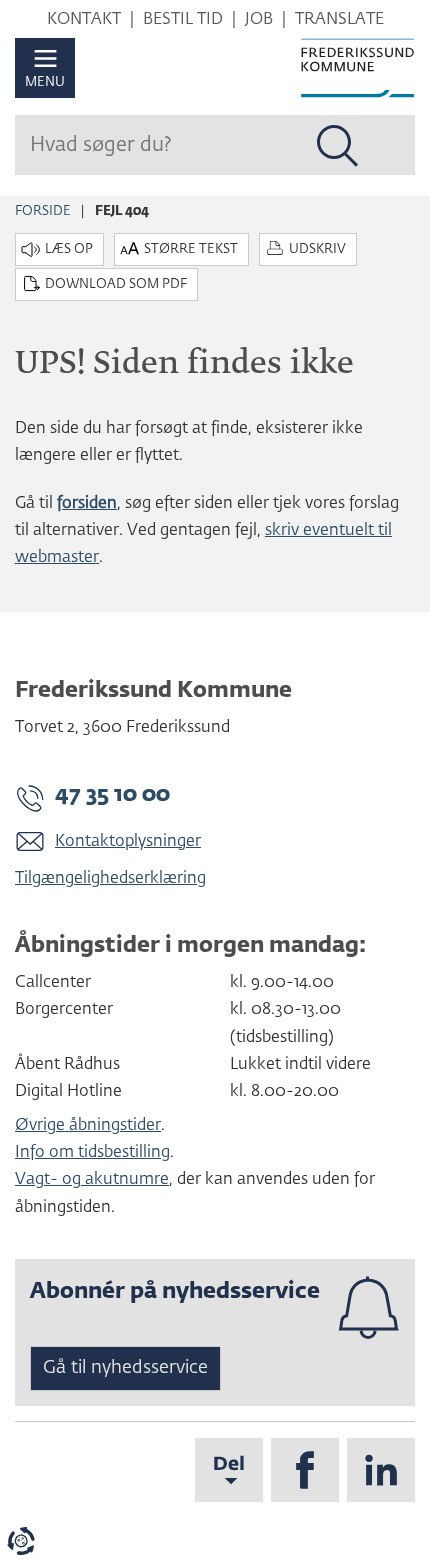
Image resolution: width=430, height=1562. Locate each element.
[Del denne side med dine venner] (229, 1470)
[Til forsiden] (357, 68)
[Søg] (338, 146)
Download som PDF (116, 284)
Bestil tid (183, 20)
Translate (339, 20)
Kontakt (84, 20)
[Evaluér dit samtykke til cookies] (21, 1541)
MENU (45, 82)
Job (259, 20)
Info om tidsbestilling (92, 1153)
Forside (43, 211)
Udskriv (317, 249)
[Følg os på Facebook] (305, 1470)
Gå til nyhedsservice (125, 1368)
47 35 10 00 (112, 795)
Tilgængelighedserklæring (110, 879)
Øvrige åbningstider (88, 1126)
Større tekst (191, 249)
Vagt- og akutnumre (92, 1180)
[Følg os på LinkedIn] (381, 1470)
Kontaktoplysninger (128, 842)
